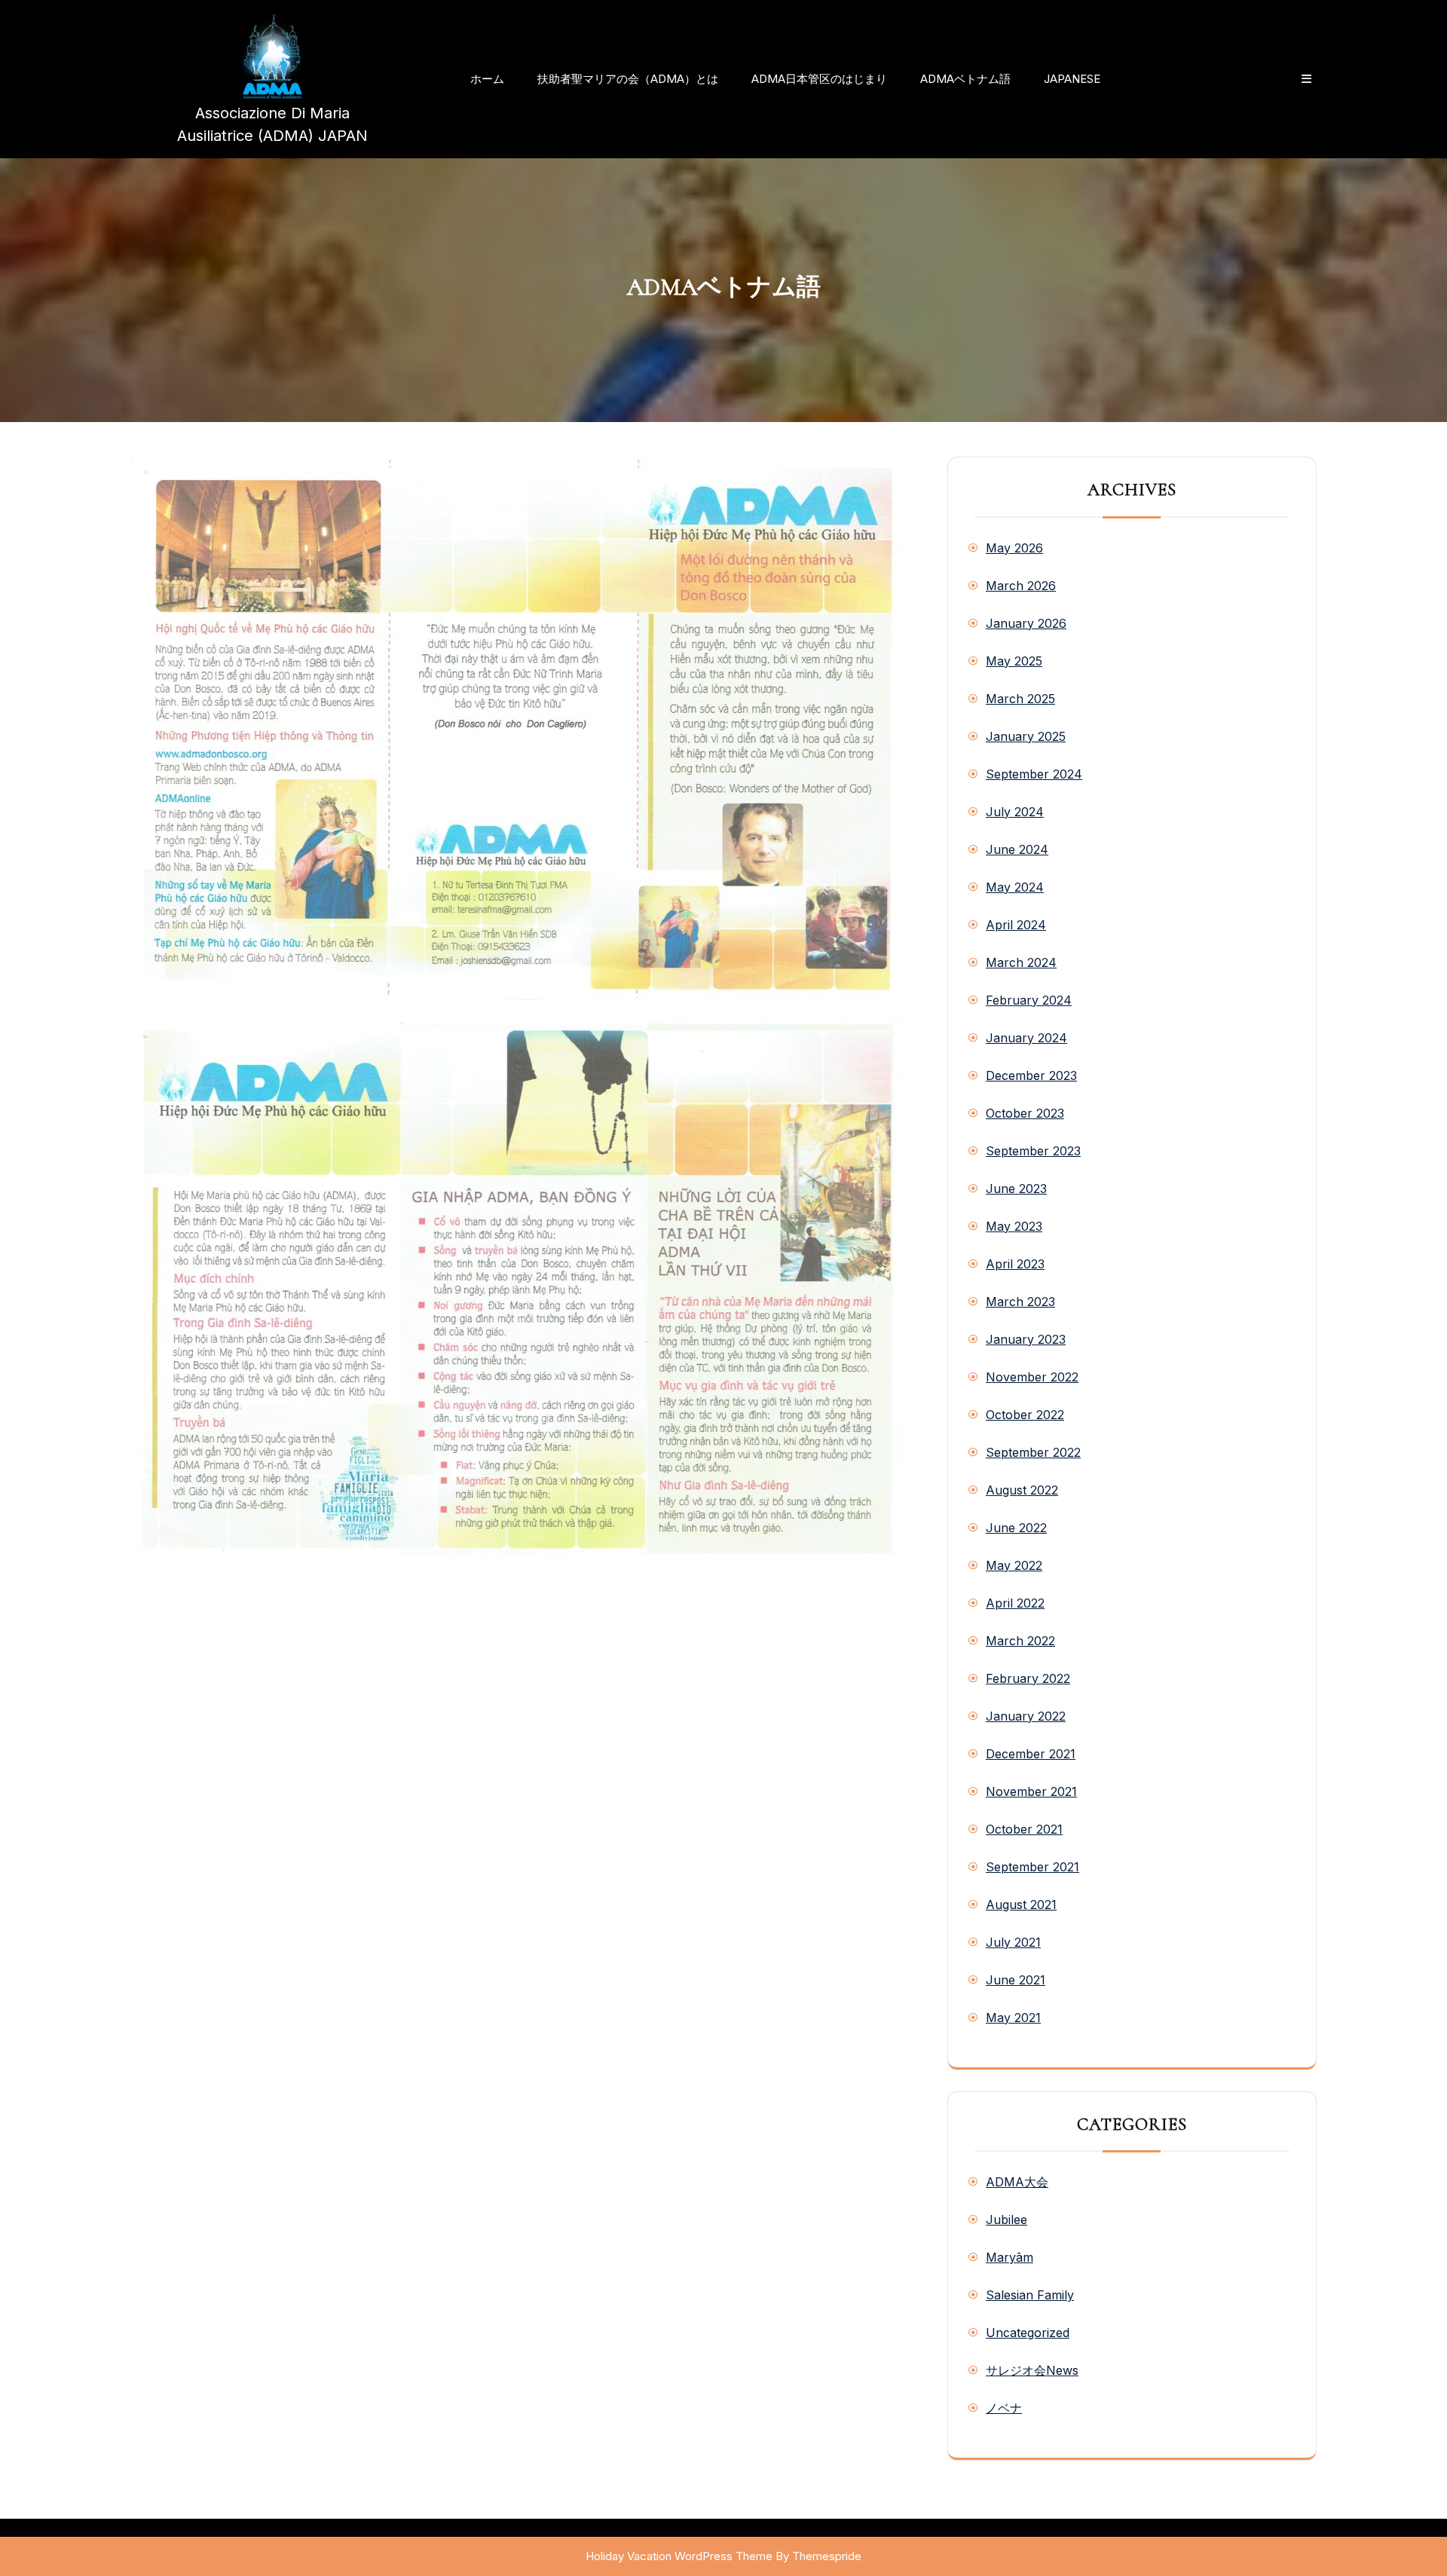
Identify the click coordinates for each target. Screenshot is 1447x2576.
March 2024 (1021, 962)
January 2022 (1026, 1716)
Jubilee (1006, 2220)
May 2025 (1014, 661)
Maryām (1010, 2257)
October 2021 (1024, 1829)
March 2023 (1020, 1302)
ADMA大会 (1017, 2182)
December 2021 (1031, 1754)
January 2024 (1026, 1038)
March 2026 (1021, 586)
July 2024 (1015, 812)
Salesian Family (1030, 2295)
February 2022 (1028, 1678)
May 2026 (1014, 548)
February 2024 (1029, 1000)
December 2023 (1031, 1075)
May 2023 (1014, 1226)
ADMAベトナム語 (965, 79)
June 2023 (1016, 1189)
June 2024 (1017, 849)
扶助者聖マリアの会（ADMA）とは (628, 79)
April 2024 (1016, 925)
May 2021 (1013, 2018)
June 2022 (1016, 1528)
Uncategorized (1028, 2333)
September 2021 (1032, 1867)
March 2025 (1020, 699)
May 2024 (1015, 887)
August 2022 (1022, 1490)
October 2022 (1025, 1415)
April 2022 (1015, 1603)
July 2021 (1013, 1942)
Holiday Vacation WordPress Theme (679, 2556)
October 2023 (1025, 1113)
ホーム (487, 79)
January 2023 (1026, 1339)
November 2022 (1032, 1377)
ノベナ (1004, 2408)
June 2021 (1016, 1980)
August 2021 (1021, 1904)
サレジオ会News (1032, 2370)
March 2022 (1020, 1641)
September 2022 (1033, 1452)
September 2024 (1034, 774)
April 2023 (1015, 1264)
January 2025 (1026, 736)
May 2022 (1014, 1565)
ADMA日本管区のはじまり (819, 79)
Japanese (1072, 79)
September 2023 (1033, 1151)
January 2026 (1026, 623)
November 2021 (1031, 1791)
